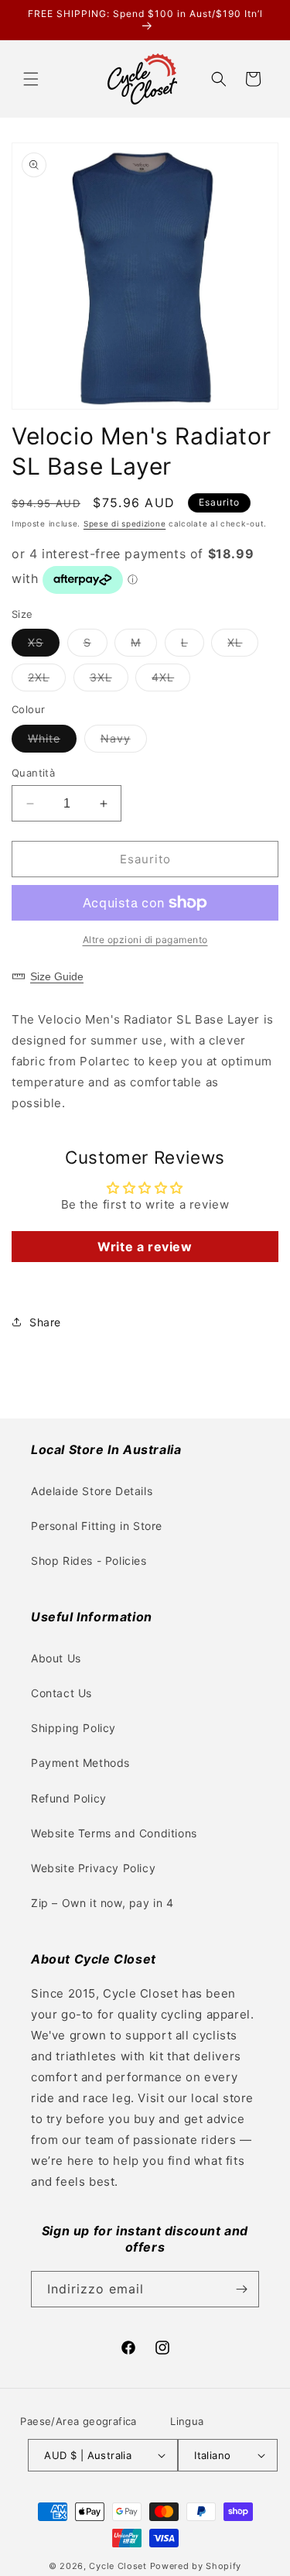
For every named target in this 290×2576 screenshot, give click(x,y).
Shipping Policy (73, 1728)
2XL (47, 681)
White (52, 742)
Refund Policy (69, 1798)
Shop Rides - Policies (89, 1561)
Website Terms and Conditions (114, 1833)
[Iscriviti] (241, 2289)
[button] (31, 79)
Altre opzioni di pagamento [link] (145, 940)
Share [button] (45, 1322)
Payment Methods (80, 1763)
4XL (171, 681)
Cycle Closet (118, 2566)
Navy (124, 742)
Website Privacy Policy (93, 1868)
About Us (56, 1658)
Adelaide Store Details (92, 1491)
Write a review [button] (145, 1247)
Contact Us (61, 1693)
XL (243, 646)
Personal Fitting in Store (97, 1526)
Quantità (33, 773)
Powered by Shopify (196, 2566)
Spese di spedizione (125, 523)
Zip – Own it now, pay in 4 (102, 1903)
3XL (109, 681)
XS (44, 646)
